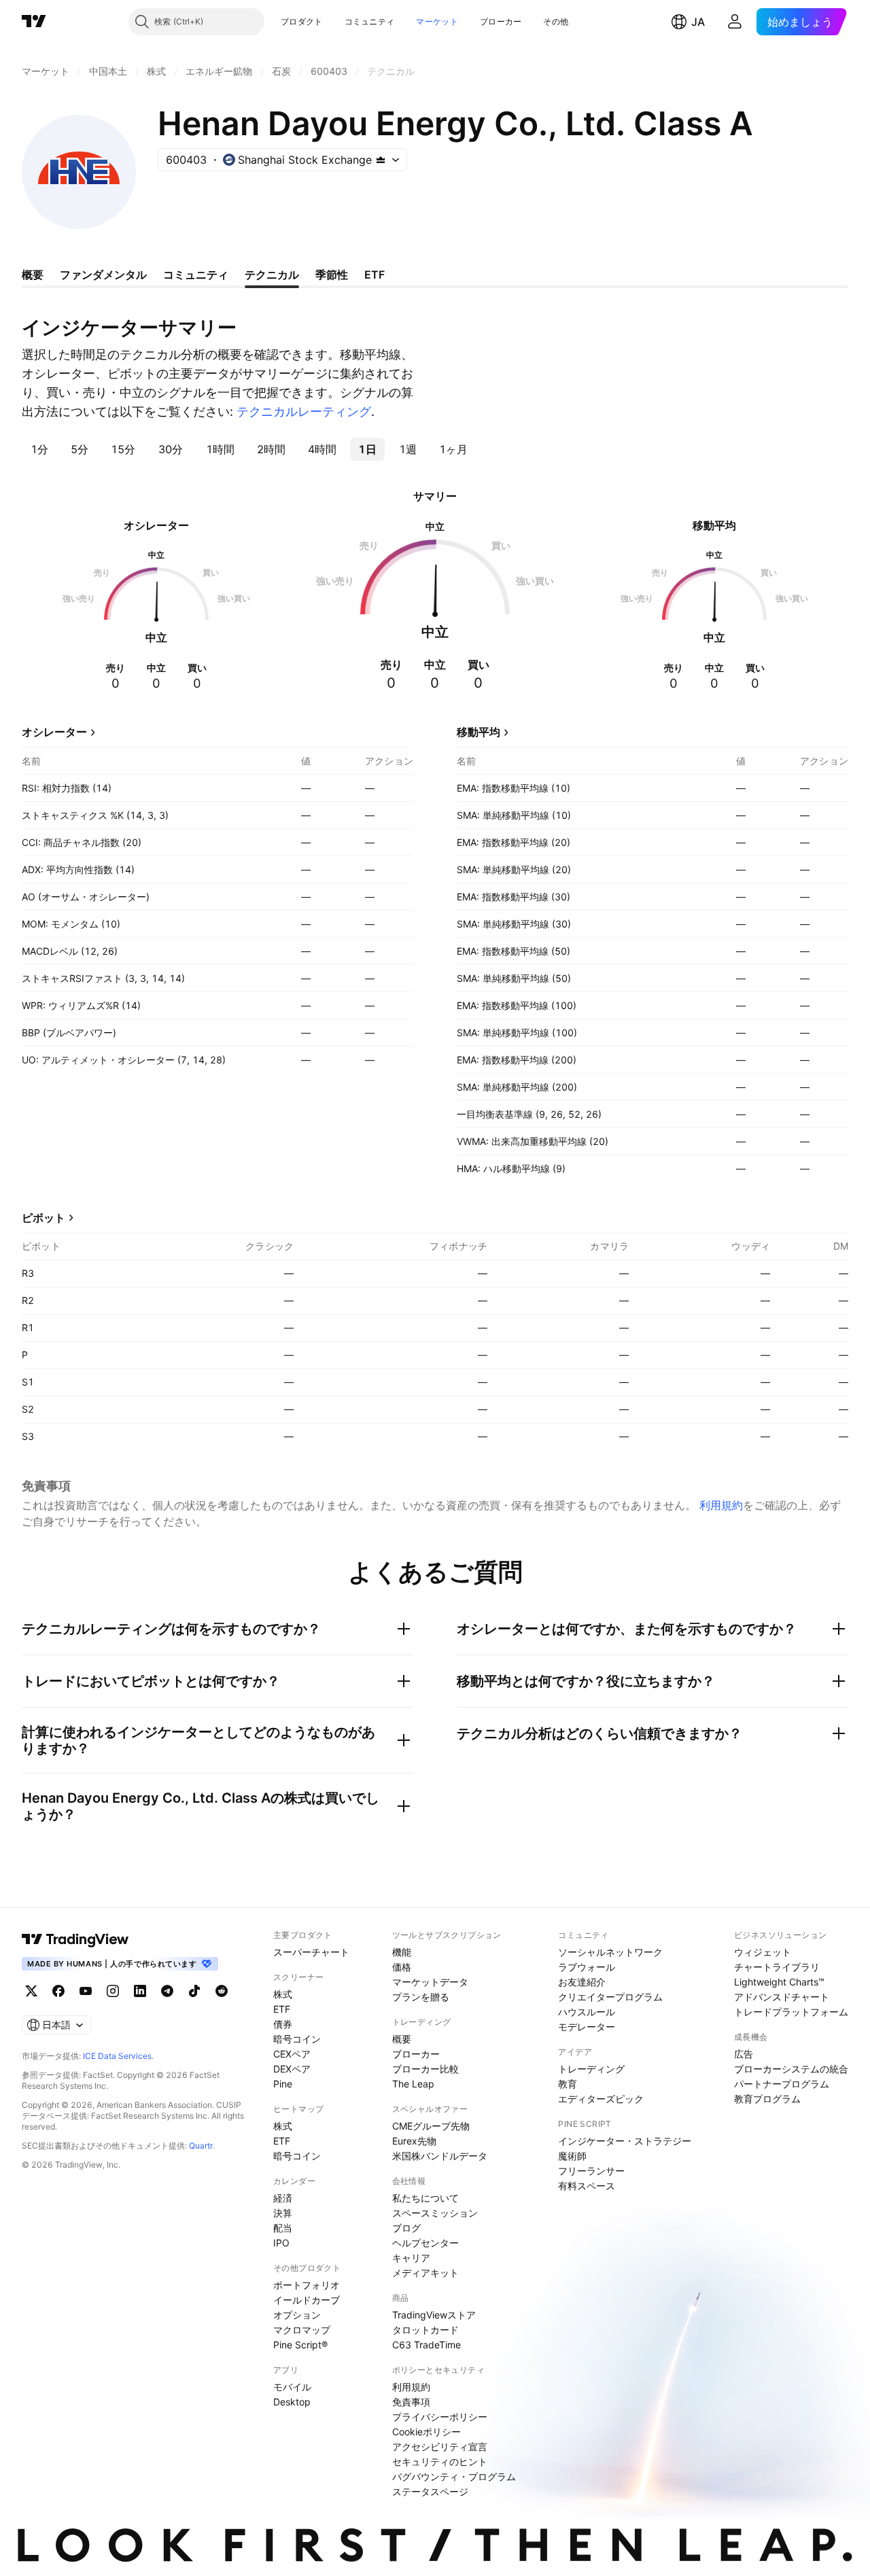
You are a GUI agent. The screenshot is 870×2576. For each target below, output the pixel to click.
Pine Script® (300, 2345)
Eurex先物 (414, 2141)
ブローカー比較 (425, 2069)
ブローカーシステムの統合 (791, 2069)
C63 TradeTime (427, 2345)
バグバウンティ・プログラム (454, 2476)
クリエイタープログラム (610, 1997)
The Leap (413, 2084)
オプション (297, 2315)
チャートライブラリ (777, 1967)
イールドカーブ (307, 2300)
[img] (381, 160)
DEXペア (292, 2069)
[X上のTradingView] (31, 1991)
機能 (402, 1952)
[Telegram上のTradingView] (167, 1991)
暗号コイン (297, 2039)
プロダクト (302, 21)
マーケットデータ (430, 1982)
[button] (333, 22)
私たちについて (425, 2198)
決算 (283, 2213)
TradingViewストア (434, 2315)
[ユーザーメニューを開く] (735, 22)
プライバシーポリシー (440, 2417)
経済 (283, 2198)
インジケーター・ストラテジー (625, 2141)
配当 (283, 2228)
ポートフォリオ (307, 2285)
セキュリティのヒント (440, 2462)
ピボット (43, 1218)
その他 (556, 21)
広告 (744, 2054)
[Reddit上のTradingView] (222, 1991)
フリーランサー (591, 2171)
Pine (283, 2084)
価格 (402, 1967)
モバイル (292, 2387)
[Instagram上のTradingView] (113, 1991)
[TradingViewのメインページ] (34, 22)
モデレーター (587, 2027)
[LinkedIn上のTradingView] (140, 1991)
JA (698, 22)
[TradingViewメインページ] (75, 1939)
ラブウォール (587, 1967)
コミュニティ (370, 21)
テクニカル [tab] (272, 275)
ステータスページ (430, 2491)
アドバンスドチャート (782, 1997)
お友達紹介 (582, 1982)
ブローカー (501, 21)
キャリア (411, 2258)
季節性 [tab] (332, 275)
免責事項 (411, 2402)
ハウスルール (587, 2012)
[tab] (39, 449)
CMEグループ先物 (431, 2126)
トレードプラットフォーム (791, 2012)
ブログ (406, 2228)
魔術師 (572, 2156)
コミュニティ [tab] (196, 275)
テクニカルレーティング (304, 411)
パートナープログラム (782, 2084)
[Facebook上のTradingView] (58, 1991)
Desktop (292, 2402)
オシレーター (54, 732)
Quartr (201, 2146)
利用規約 (721, 1505)
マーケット (437, 21)
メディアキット (425, 2273)
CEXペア (292, 2054)
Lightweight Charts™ (779, 1982)
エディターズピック (601, 2099)
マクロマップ (302, 2330)
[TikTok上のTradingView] (194, 1991)
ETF (282, 2009)
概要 (402, 2039)
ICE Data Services (117, 2056)
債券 (283, 2024)
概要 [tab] (33, 275)
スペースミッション (435, 2213)
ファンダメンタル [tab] (103, 275)
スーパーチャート (311, 1952)
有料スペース (587, 2186)
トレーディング (591, 2069)
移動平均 (478, 732)
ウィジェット (763, 1952)
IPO (281, 2243)
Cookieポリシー (427, 2432)
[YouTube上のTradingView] (86, 1991)
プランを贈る (421, 1997)
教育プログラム (767, 2099)
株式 (283, 1994)
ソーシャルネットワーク (610, 1952)
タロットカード (425, 2330)
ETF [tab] (375, 275)
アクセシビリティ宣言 (440, 2447)
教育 (568, 2084)
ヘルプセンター (425, 2243)
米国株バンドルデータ (440, 2156)
